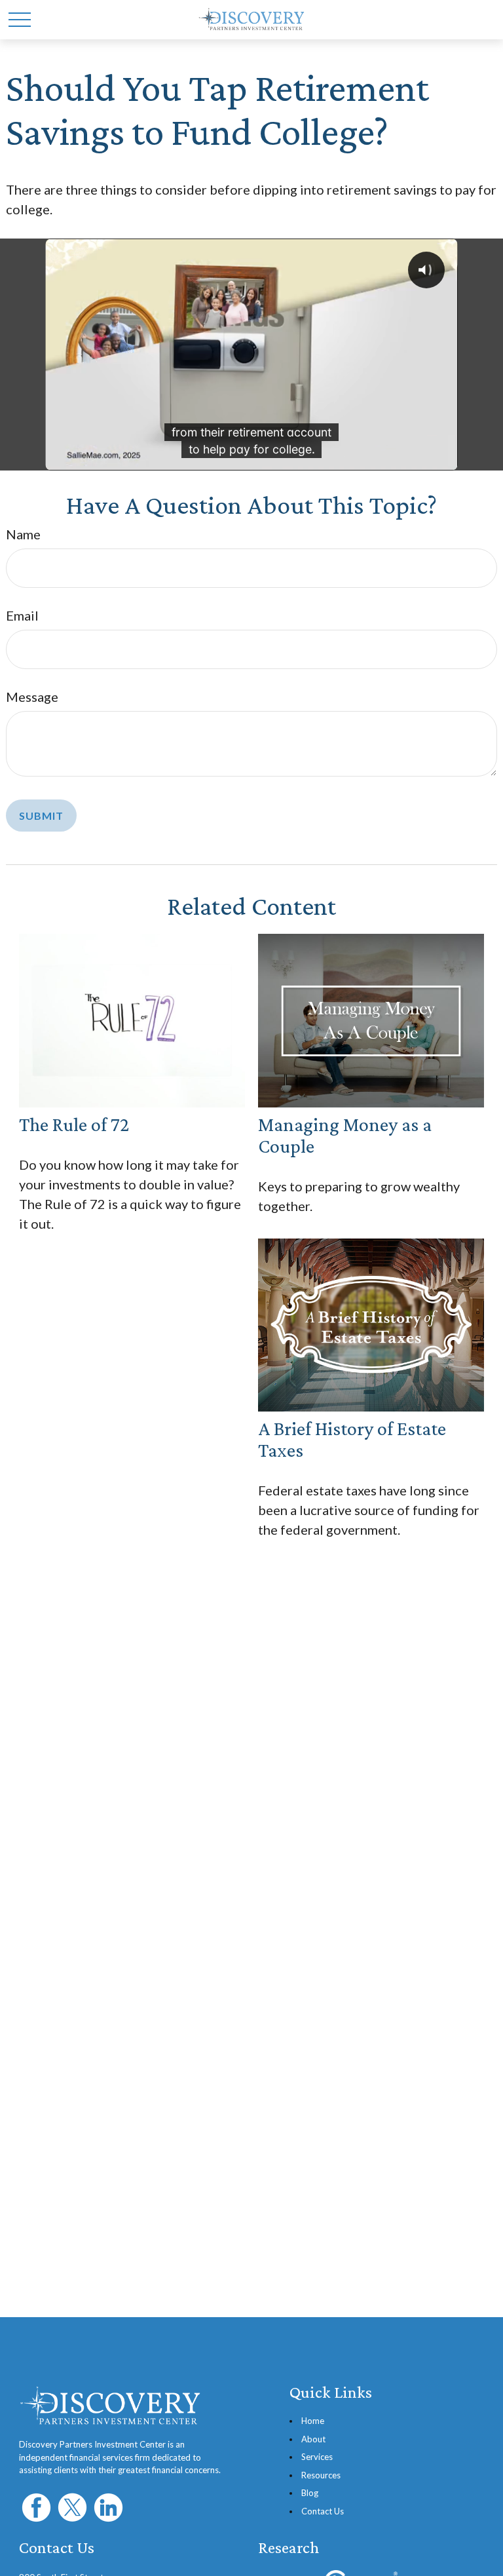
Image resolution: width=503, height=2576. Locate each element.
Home (313, 2421)
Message (32, 697)
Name (23, 534)
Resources (321, 2475)
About (313, 2439)
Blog (310, 2493)
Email (22, 615)
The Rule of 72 (74, 1124)
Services (317, 2457)
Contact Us (323, 2511)
